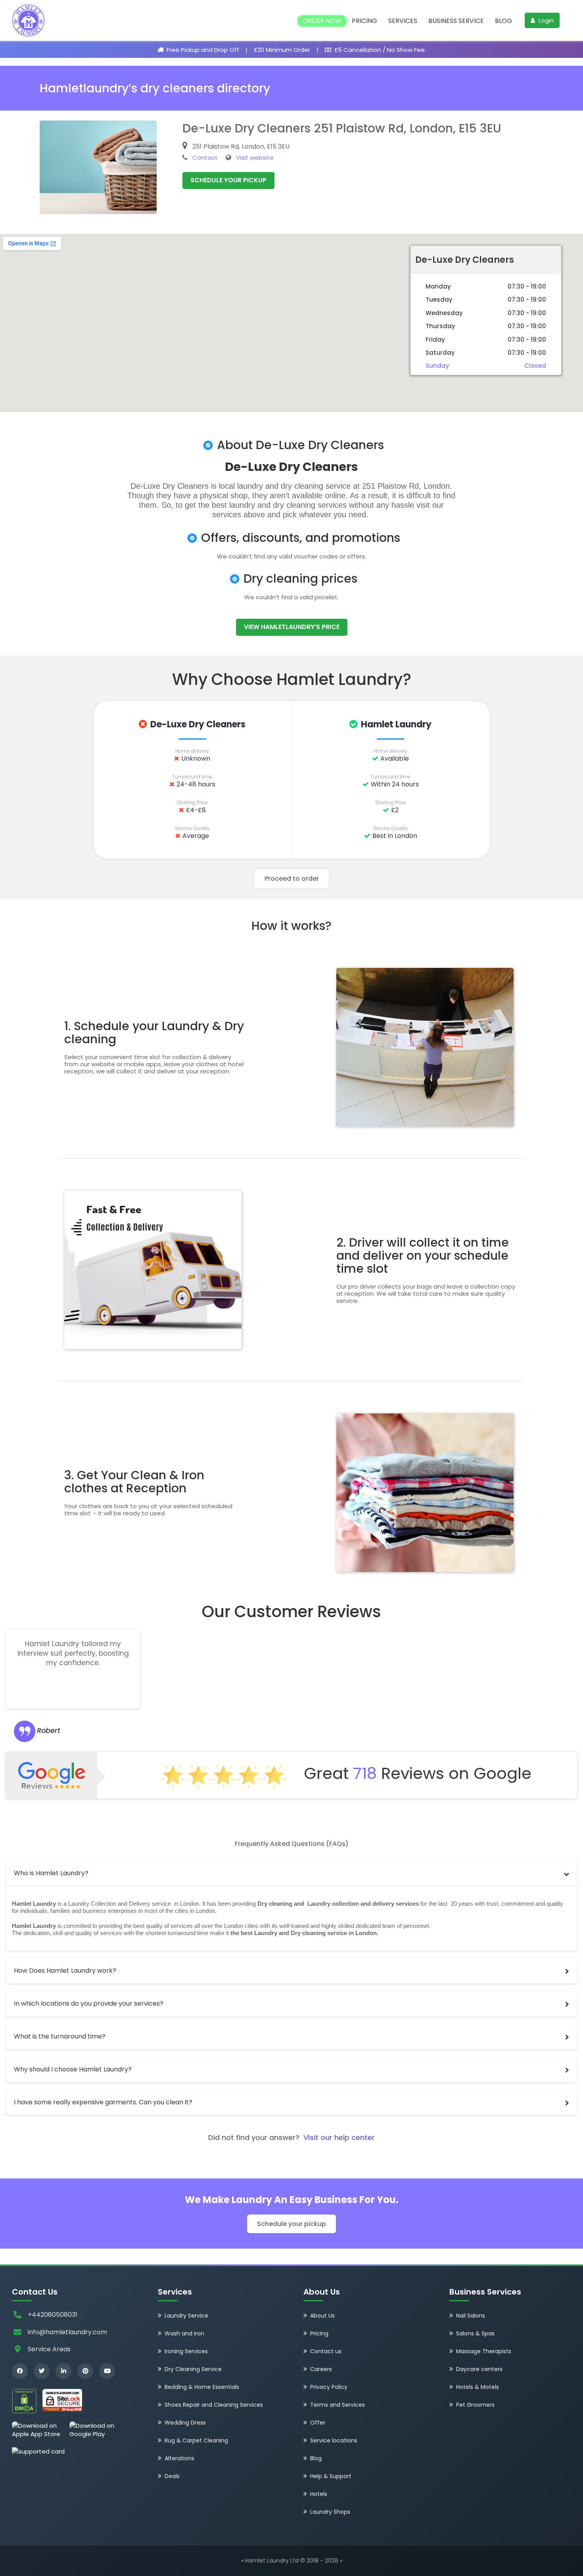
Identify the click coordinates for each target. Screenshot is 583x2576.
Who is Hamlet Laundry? (51, 1873)
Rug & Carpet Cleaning (196, 2440)
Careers (321, 2369)
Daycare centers (479, 2369)
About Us (322, 2316)
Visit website (255, 158)
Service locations (334, 2440)
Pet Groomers (475, 2405)
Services (403, 21)
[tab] (291, 1873)
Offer (318, 2423)
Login (545, 20)
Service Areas (49, 2349)
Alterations (179, 2458)
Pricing (364, 21)
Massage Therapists (484, 2351)
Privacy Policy (329, 2387)
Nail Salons (471, 2316)
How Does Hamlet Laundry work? (65, 1971)
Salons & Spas (475, 2333)
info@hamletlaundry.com (67, 2332)
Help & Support (331, 2476)
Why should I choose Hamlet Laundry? (73, 2069)
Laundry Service (186, 2316)
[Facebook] (20, 2371)
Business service (456, 21)
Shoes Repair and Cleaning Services (214, 2405)
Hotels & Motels (478, 2387)
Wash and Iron (184, 2333)
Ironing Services (186, 2351)
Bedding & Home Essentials (202, 2387)
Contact (205, 158)
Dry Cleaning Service (193, 2369)
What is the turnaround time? (60, 2036)
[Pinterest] (85, 2371)
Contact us (326, 2351)
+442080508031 (53, 2315)
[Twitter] (42, 2371)
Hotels (319, 2494)
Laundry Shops (330, 2512)
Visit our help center (339, 2137)
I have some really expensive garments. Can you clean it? (103, 2102)
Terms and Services (338, 2405)
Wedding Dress (185, 2423)
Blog (503, 21)
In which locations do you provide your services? (89, 2003)
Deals (172, 2476)
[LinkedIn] (63, 2371)
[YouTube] (107, 2371)
